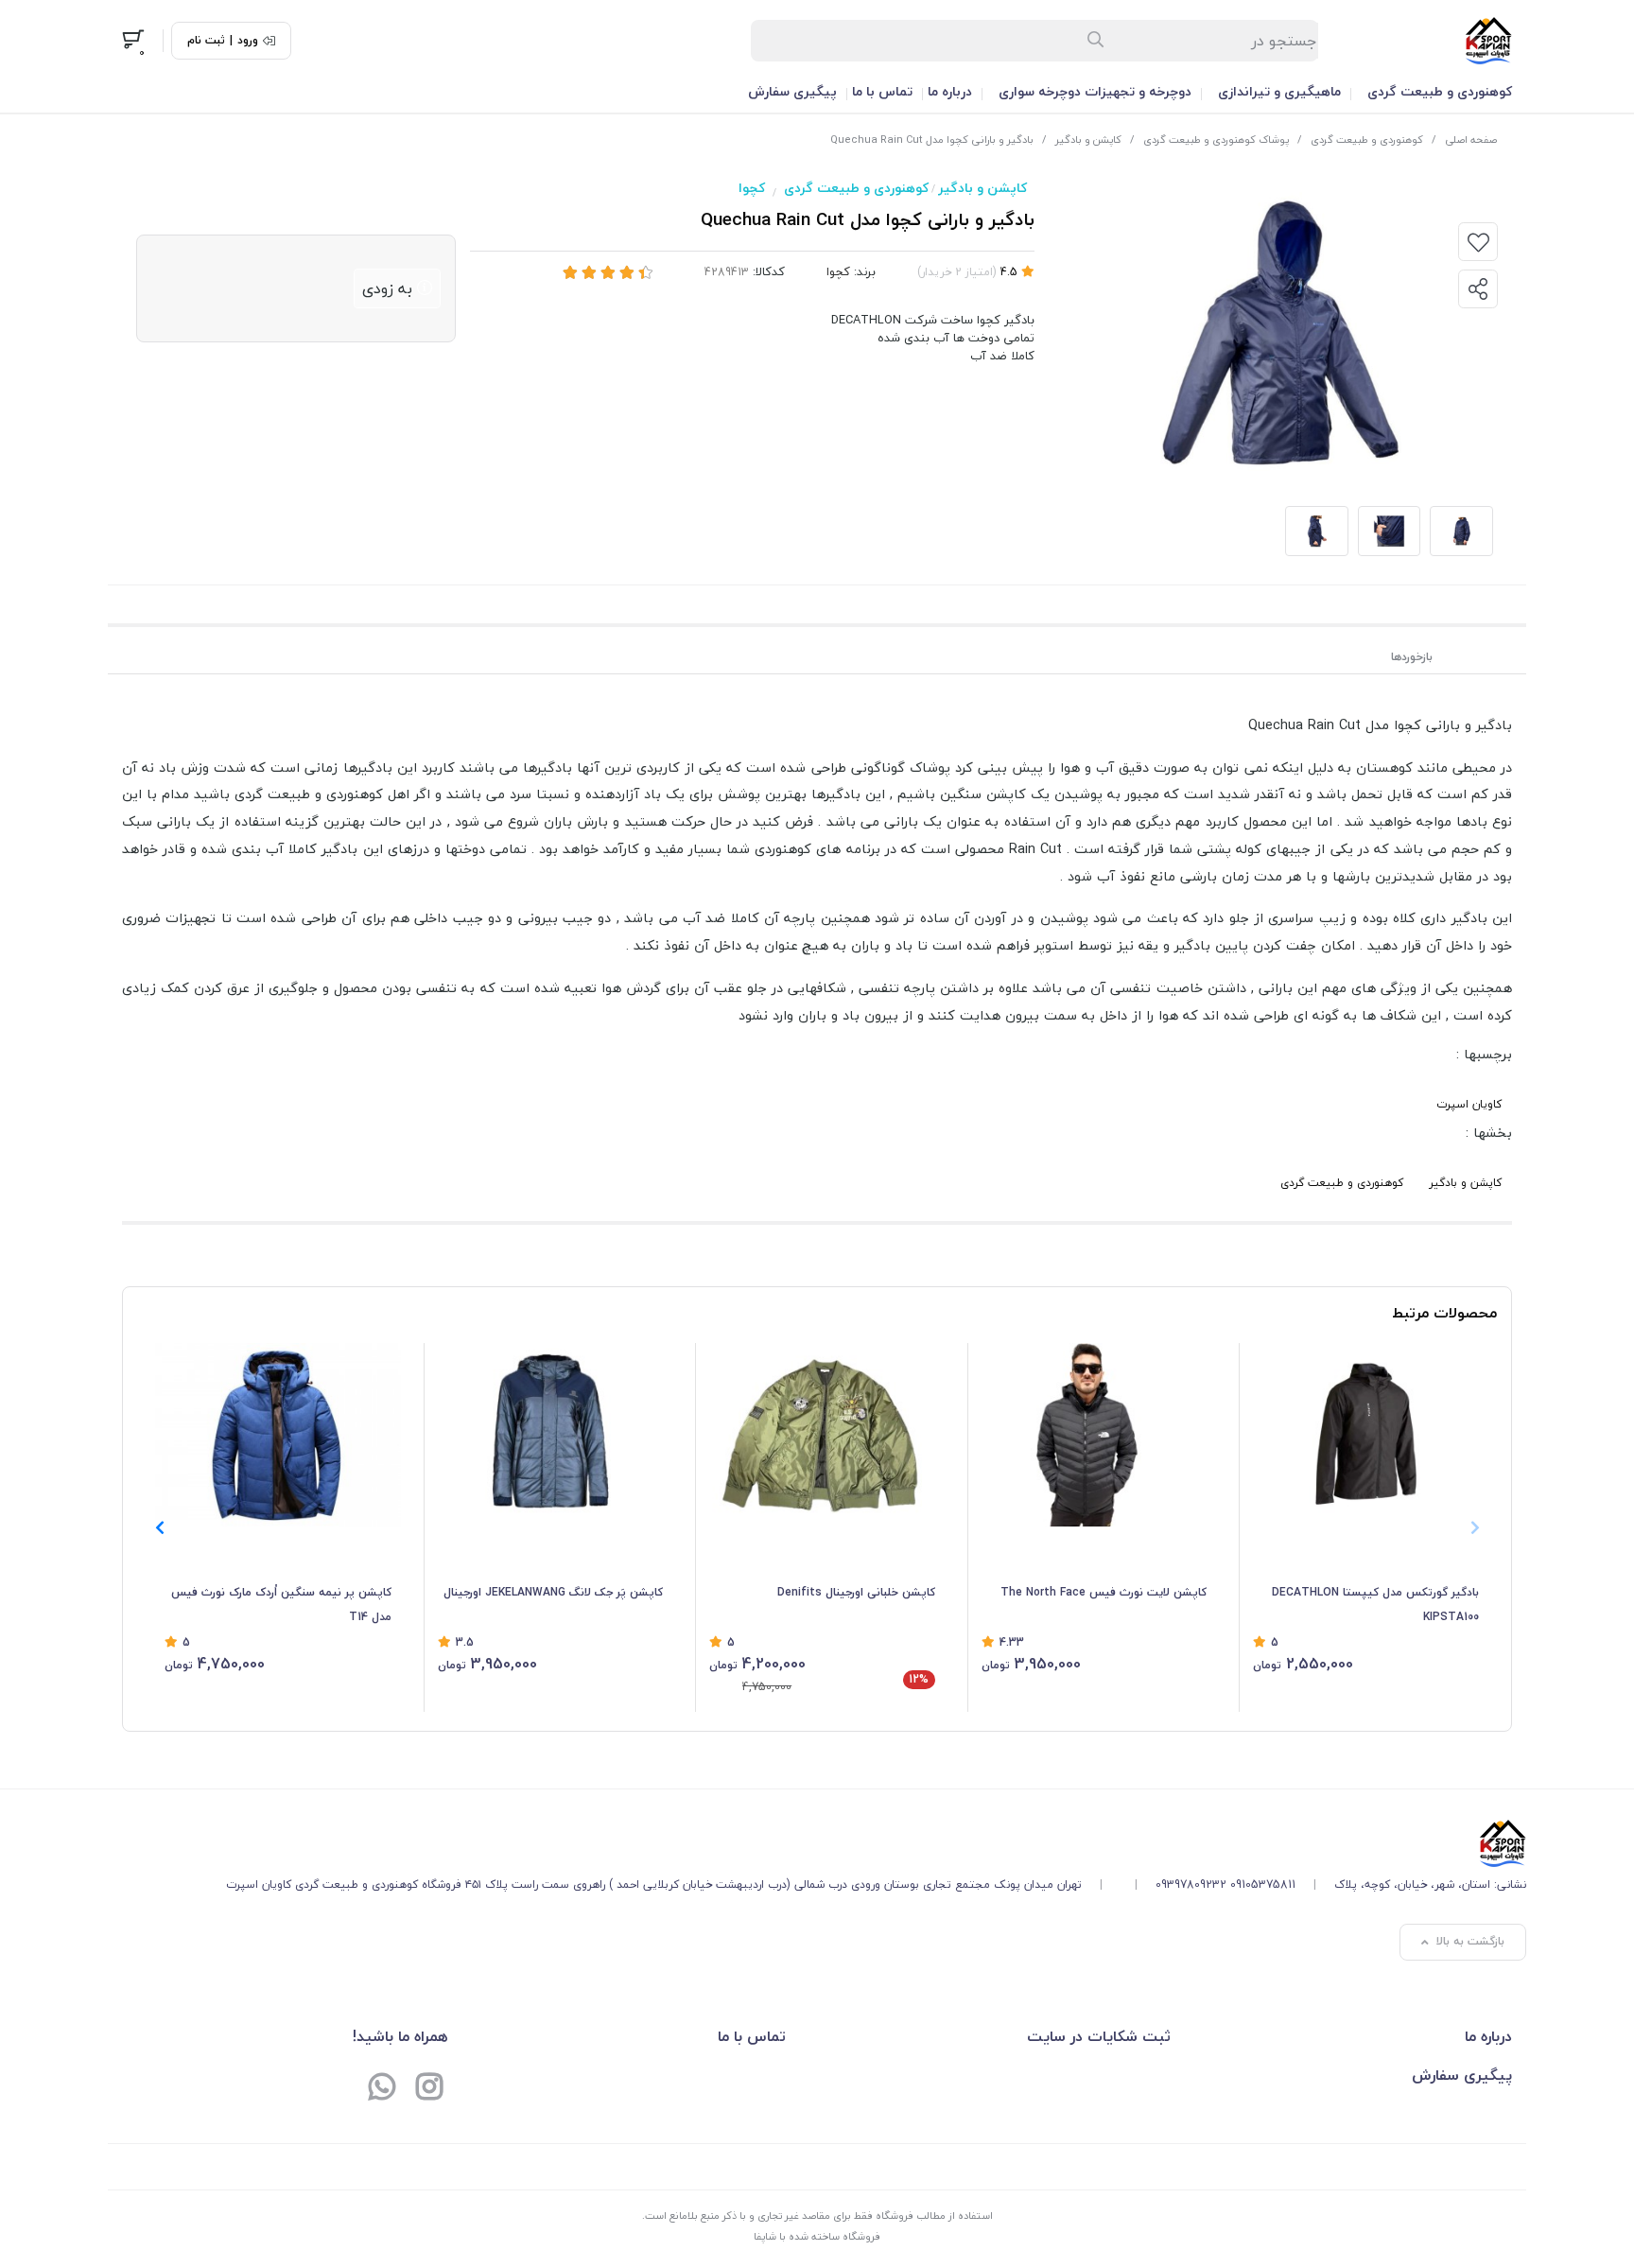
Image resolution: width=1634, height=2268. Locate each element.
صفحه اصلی (1471, 140)
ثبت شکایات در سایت (1099, 2036)
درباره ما (950, 91)
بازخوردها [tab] (1412, 657)
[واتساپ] (382, 2088)
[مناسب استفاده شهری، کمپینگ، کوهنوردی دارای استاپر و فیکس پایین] (551, 1435)
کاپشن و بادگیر (1088, 140)
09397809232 (1191, 1884)
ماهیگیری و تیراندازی (1279, 91)
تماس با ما (882, 91)
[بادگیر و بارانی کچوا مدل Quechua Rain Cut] (876, 1843)
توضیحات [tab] (1487, 657)
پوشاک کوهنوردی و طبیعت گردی (1216, 140)
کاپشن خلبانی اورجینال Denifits (856, 1592)
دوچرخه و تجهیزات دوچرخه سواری (1095, 91)
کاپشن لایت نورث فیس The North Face (1104, 1592)
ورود (248, 41)
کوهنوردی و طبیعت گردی (1440, 91)
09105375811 (1263, 1884)
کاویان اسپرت (1469, 1104)
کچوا (752, 188)
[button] (159, 1527)
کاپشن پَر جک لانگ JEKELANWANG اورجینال (553, 1592)
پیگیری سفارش (792, 91)
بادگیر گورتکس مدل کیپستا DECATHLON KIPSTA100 (1375, 1605)
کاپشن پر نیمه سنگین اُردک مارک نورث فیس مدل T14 (281, 1605)
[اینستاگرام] (429, 2088)
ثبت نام (206, 41)
